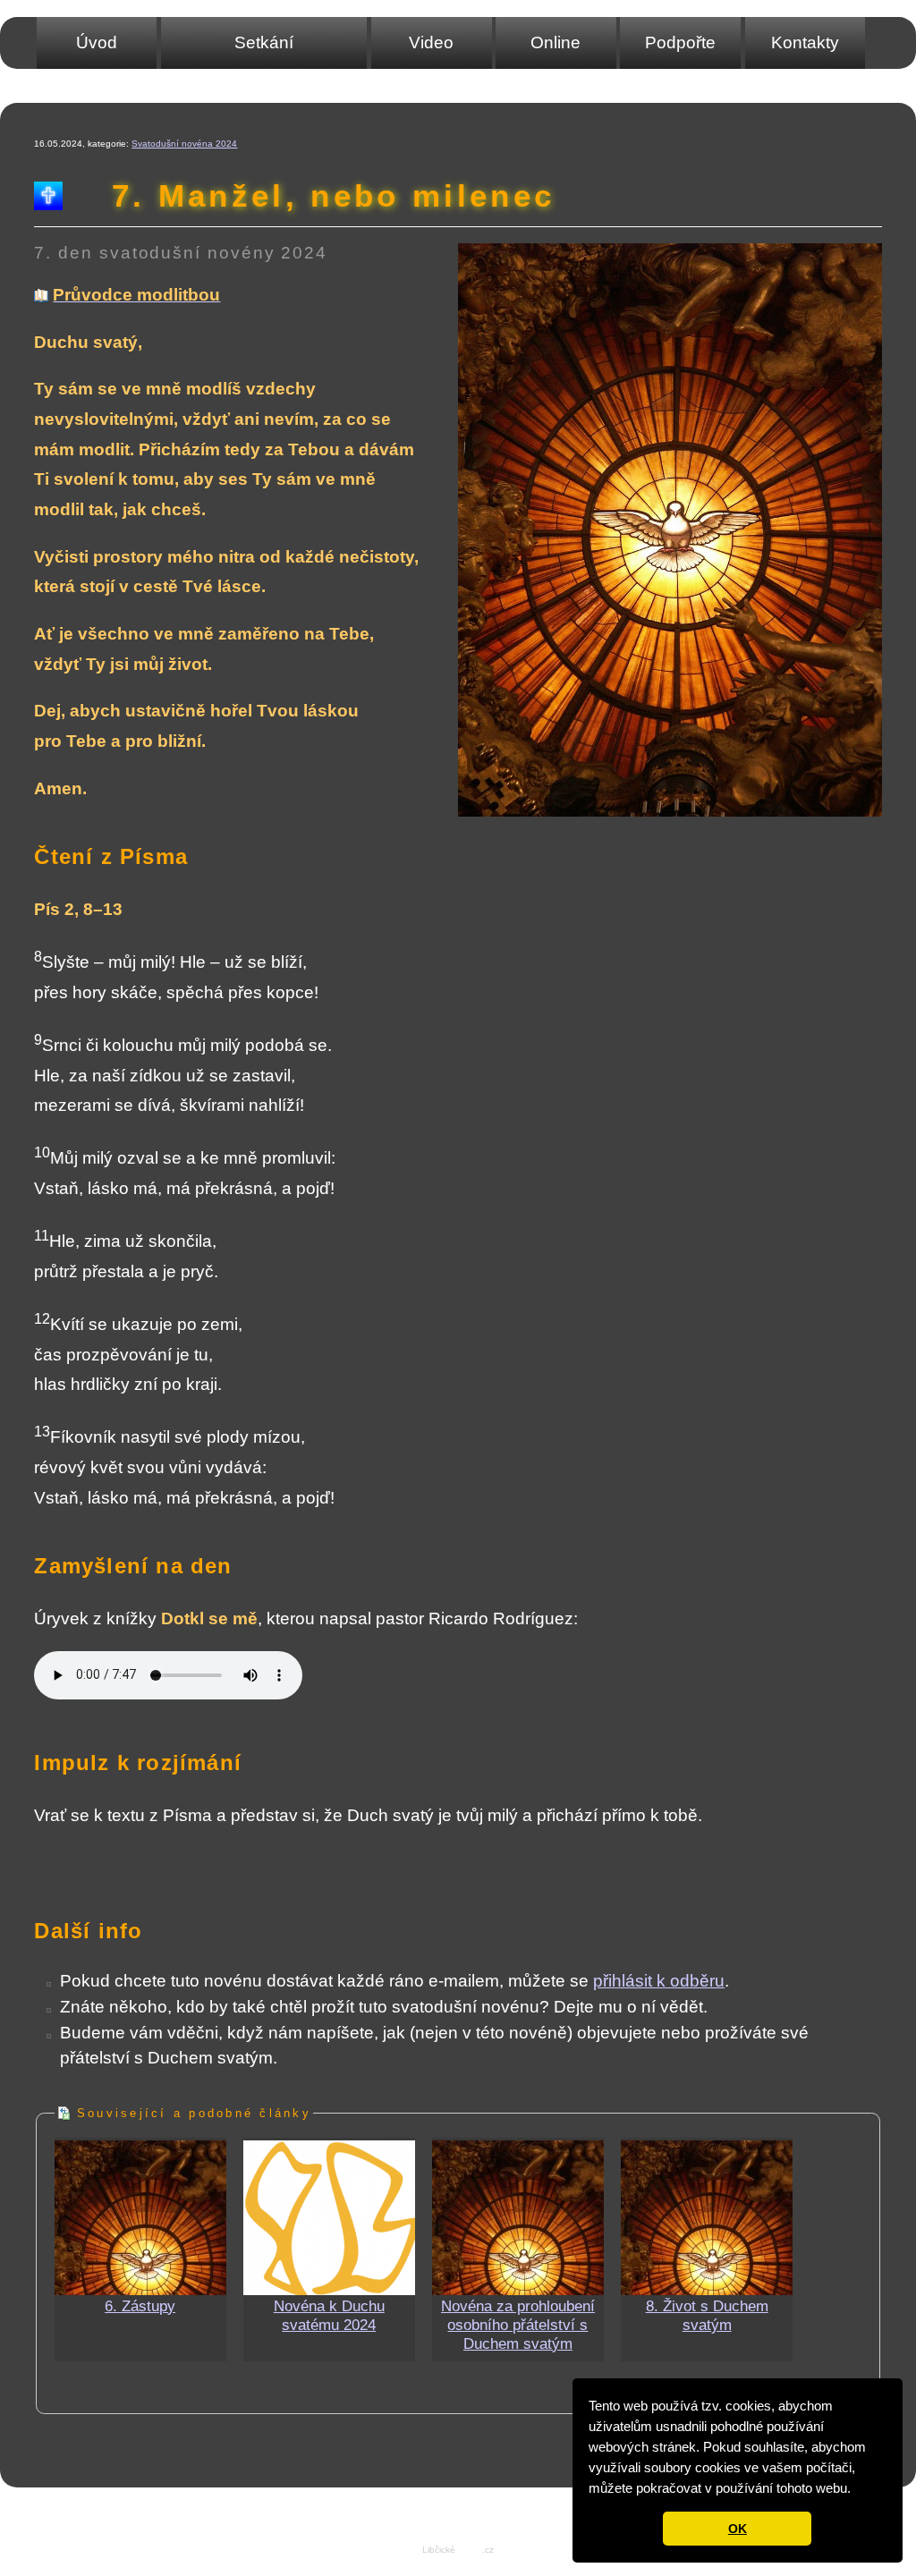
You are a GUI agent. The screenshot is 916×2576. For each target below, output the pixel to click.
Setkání (264, 42)
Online (556, 42)
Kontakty (805, 42)
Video (431, 42)
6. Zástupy (140, 2306)
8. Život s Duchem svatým (707, 2315)
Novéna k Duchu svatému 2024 (329, 2315)
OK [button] (738, 2529)
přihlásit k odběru (659, 1981)
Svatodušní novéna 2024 (184, 144)
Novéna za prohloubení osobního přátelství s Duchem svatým (518, 2325)
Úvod (97, 42)
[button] (857, 2490)
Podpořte (680, 42)
